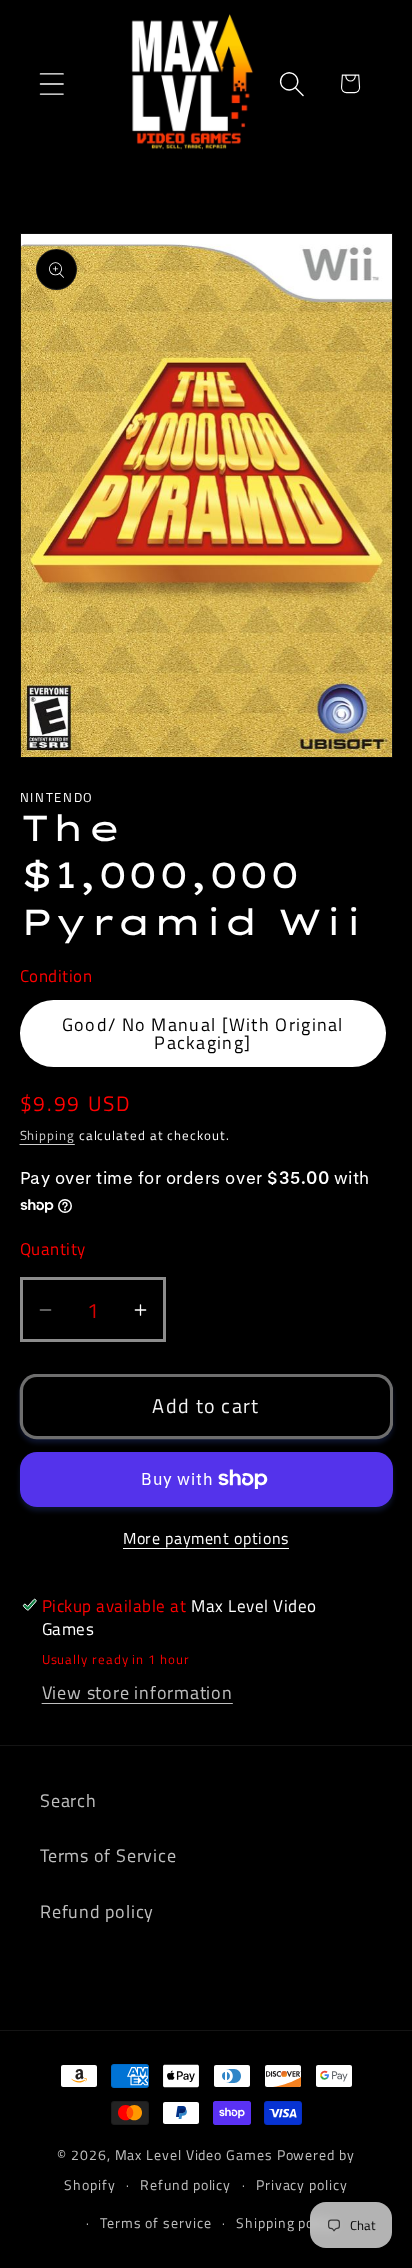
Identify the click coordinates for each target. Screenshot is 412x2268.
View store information (137, 1692)
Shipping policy (286, 2223)
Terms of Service (108, 1855)
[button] (51, 83)
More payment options (206, 1539)
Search (68, 1800)
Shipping (47, 1135)
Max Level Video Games (194, 2155)
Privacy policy (302, 2185)
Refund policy (97, 1911)
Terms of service (156, 2223)
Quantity (53, 1249)
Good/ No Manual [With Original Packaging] (203, 1033)
